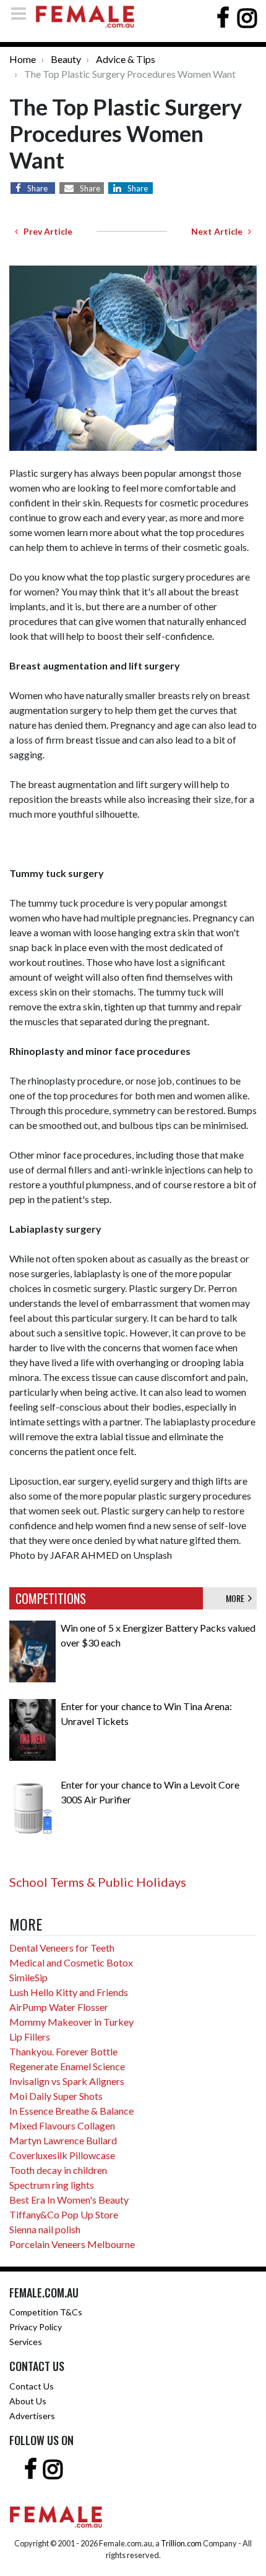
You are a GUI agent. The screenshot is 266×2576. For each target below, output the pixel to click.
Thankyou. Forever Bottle (63, 2051)
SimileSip (28, 1977)
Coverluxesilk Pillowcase (62, 2155)
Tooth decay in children (58, 2170)
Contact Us (32, 2386)
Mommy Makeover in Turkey (71, 2022)
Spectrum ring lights (52, 2185)
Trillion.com (181, 2543)
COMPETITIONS (51, 1598)
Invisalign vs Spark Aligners (67, 2081)
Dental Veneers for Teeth (62, 1948)
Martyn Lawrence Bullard (63, 2140)
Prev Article (45, 231)
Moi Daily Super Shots (56, 2096)
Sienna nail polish (45, 2229)
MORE (237, 1598)
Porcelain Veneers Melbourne (72, 2244)
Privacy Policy (36, 2327)
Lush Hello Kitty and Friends (69, 1992)
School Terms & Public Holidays (98, 1882)
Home (23, 59)
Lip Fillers (30, 2037)
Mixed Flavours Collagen (62, 2125)
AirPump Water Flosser (59, 2007)
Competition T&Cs (46, 2312)
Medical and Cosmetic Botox (71, 1962)
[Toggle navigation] (22, 13)
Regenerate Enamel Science (67, 2066)
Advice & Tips (126, 59)
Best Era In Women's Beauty (69, 2200)
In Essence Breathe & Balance (71, 2111)
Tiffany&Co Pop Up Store (64, 2214)
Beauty (66, 59)
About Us (28, 2401)
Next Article (220, 231)
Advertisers (32, 2416)
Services (26, 2342)
